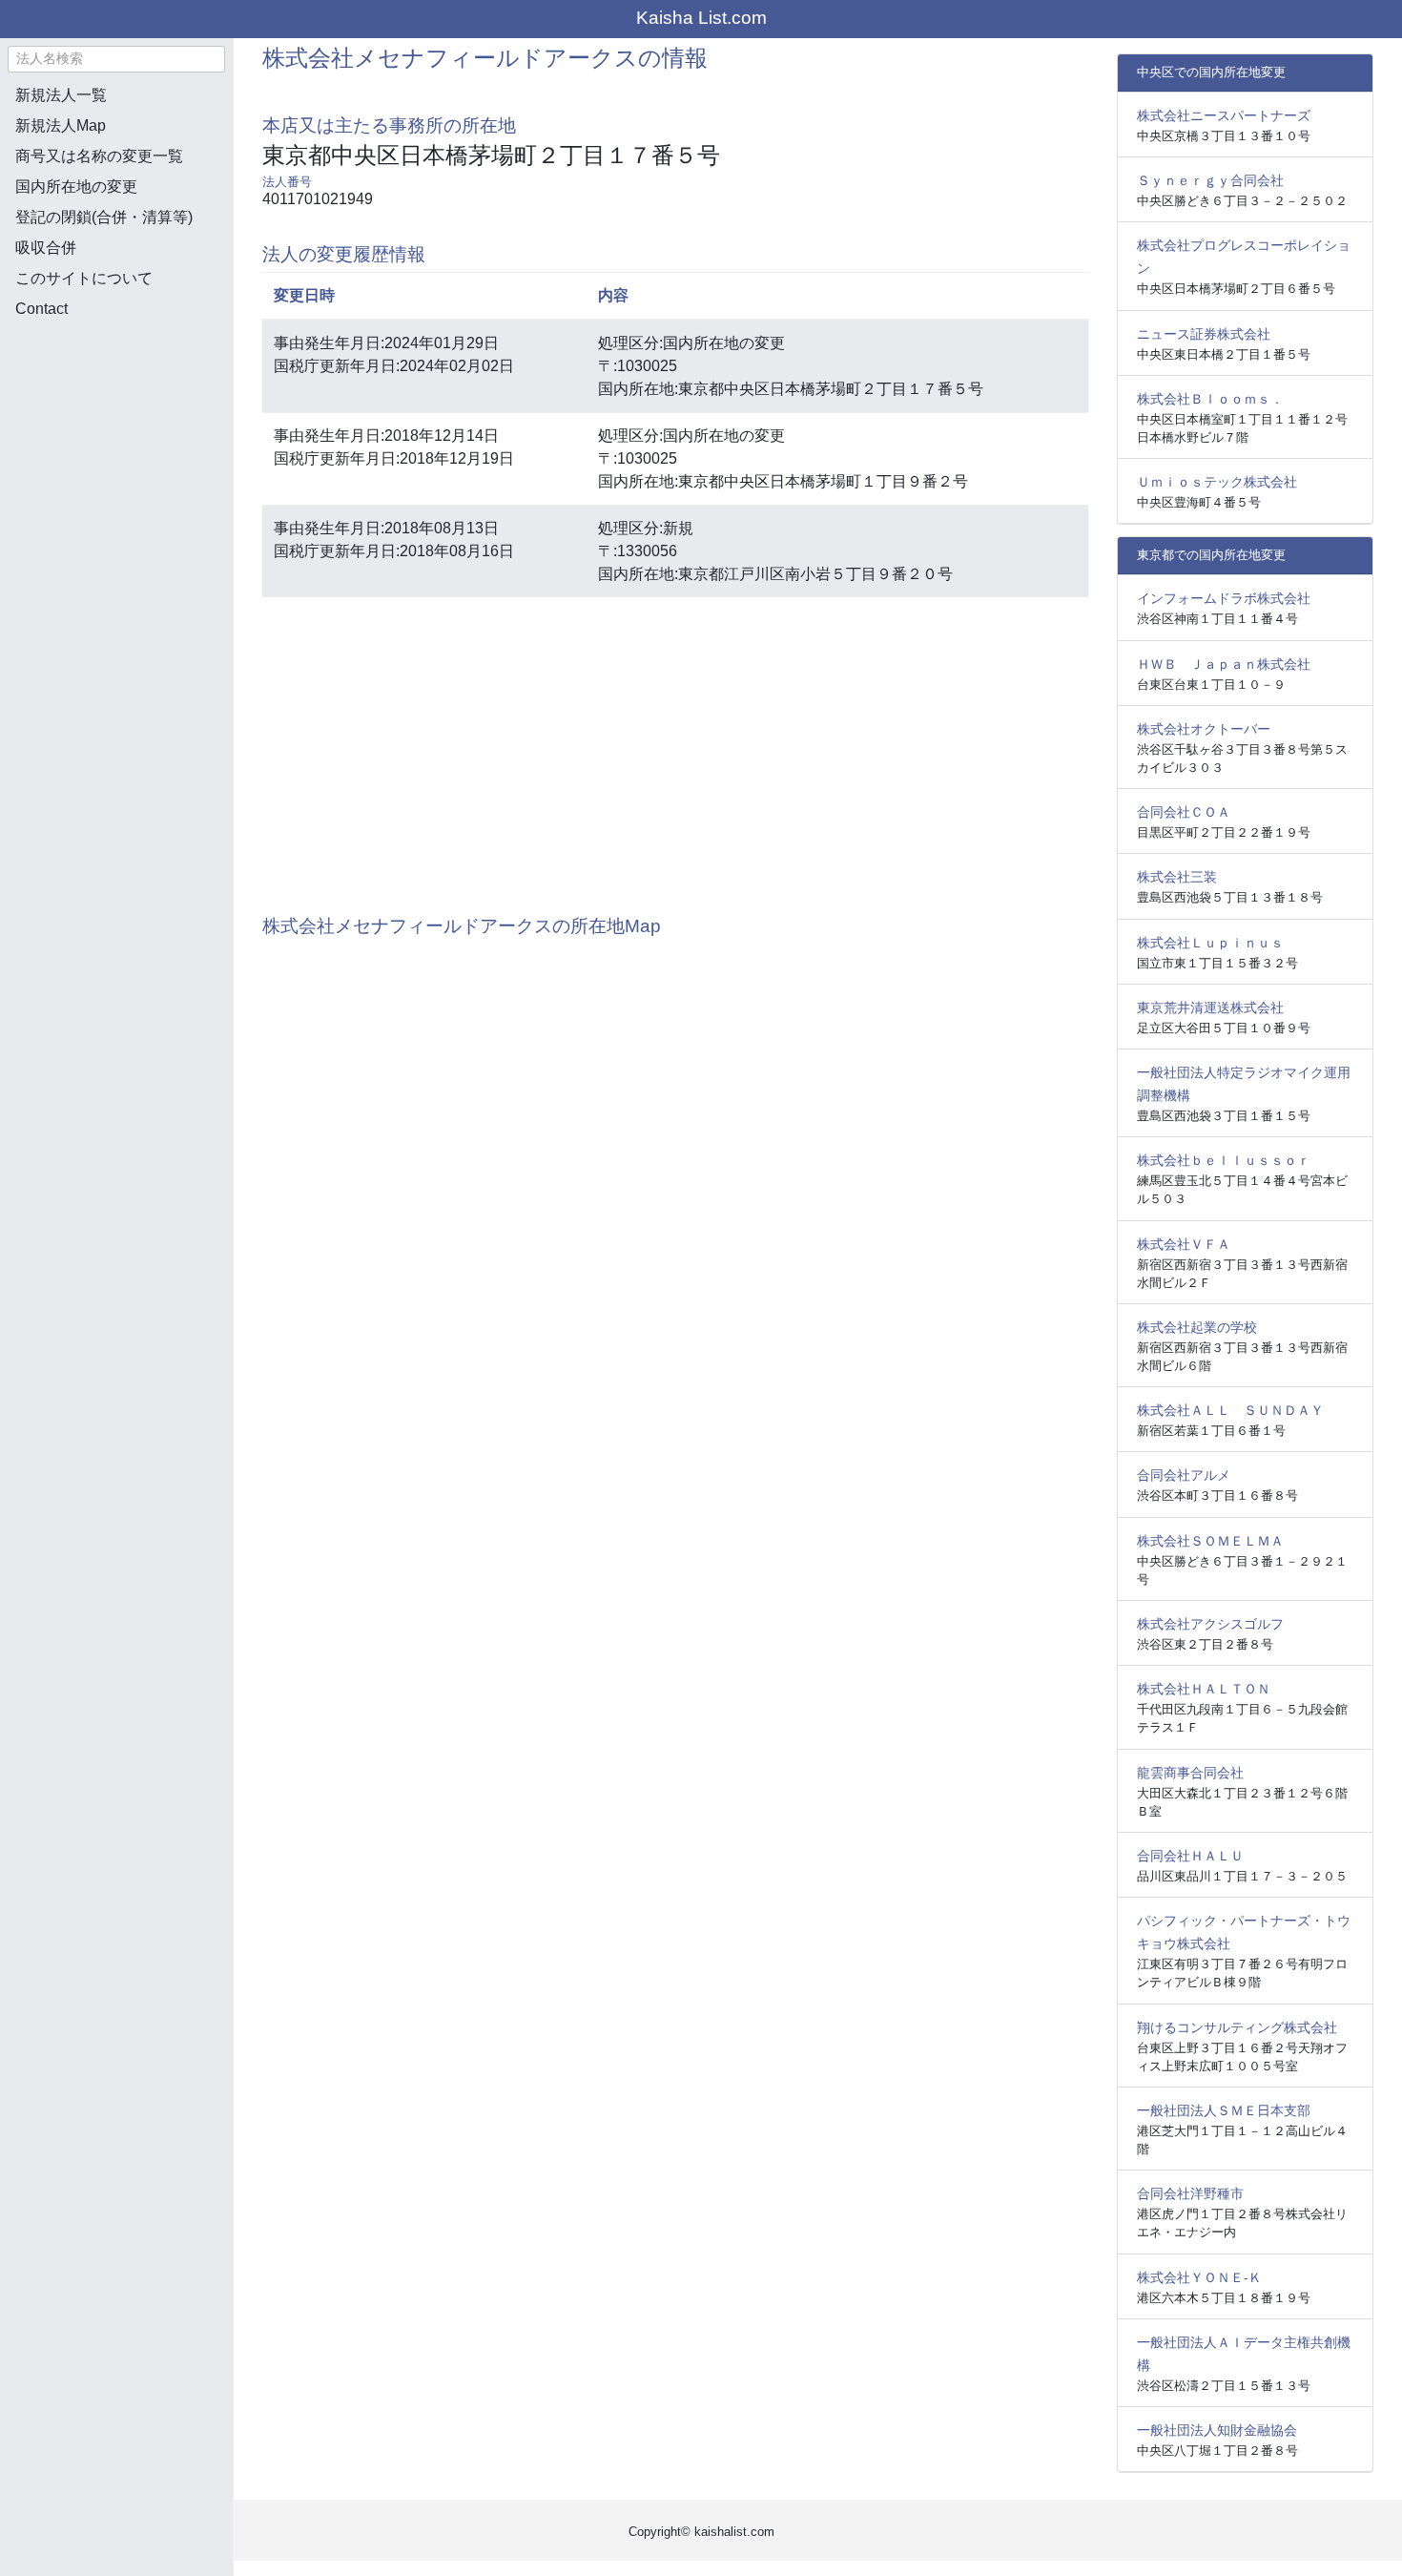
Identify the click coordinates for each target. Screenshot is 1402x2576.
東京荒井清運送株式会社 (1210, 1008)
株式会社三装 (1177, 877)
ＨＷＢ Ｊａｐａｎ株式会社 (1224, 664)
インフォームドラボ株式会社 (1224, 598)
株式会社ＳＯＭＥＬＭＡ (1210, 1541)
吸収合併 (46, 248)
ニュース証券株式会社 (1204, 334)
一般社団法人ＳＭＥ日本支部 (1224, 2110)
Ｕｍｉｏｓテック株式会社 (1217, 482)
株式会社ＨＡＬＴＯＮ (1204, 1689)
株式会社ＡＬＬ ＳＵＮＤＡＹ (1230, 1410)
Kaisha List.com (701, 18)
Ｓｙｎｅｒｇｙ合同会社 (1210, 180)
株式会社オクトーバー (1204, 729)
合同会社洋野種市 (1190, 2193)
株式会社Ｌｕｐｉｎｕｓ (1210, 943)
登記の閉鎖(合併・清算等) (104, 217)
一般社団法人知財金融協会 (1217, 2430)
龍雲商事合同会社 (1190, 1773)
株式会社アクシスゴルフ (1210, 1624)
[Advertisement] (116, 435)
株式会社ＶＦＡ (1184, 1244)
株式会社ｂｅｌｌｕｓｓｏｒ (1224, 1160)
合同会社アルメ (1184, 1475)
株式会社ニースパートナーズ (1224, 115)
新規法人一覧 (61, 95)
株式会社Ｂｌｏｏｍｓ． (1210, 399)
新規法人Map (61, 125)
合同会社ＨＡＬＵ (1190, 1856)
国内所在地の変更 (76, 187)
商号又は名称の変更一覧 (99, 156)
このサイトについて (84, 278)
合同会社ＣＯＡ (1184, 812)
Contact (41, 309)
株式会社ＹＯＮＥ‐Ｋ (1199, 2277)
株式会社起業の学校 (1197, 1327)
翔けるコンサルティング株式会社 (1237, 2027)
